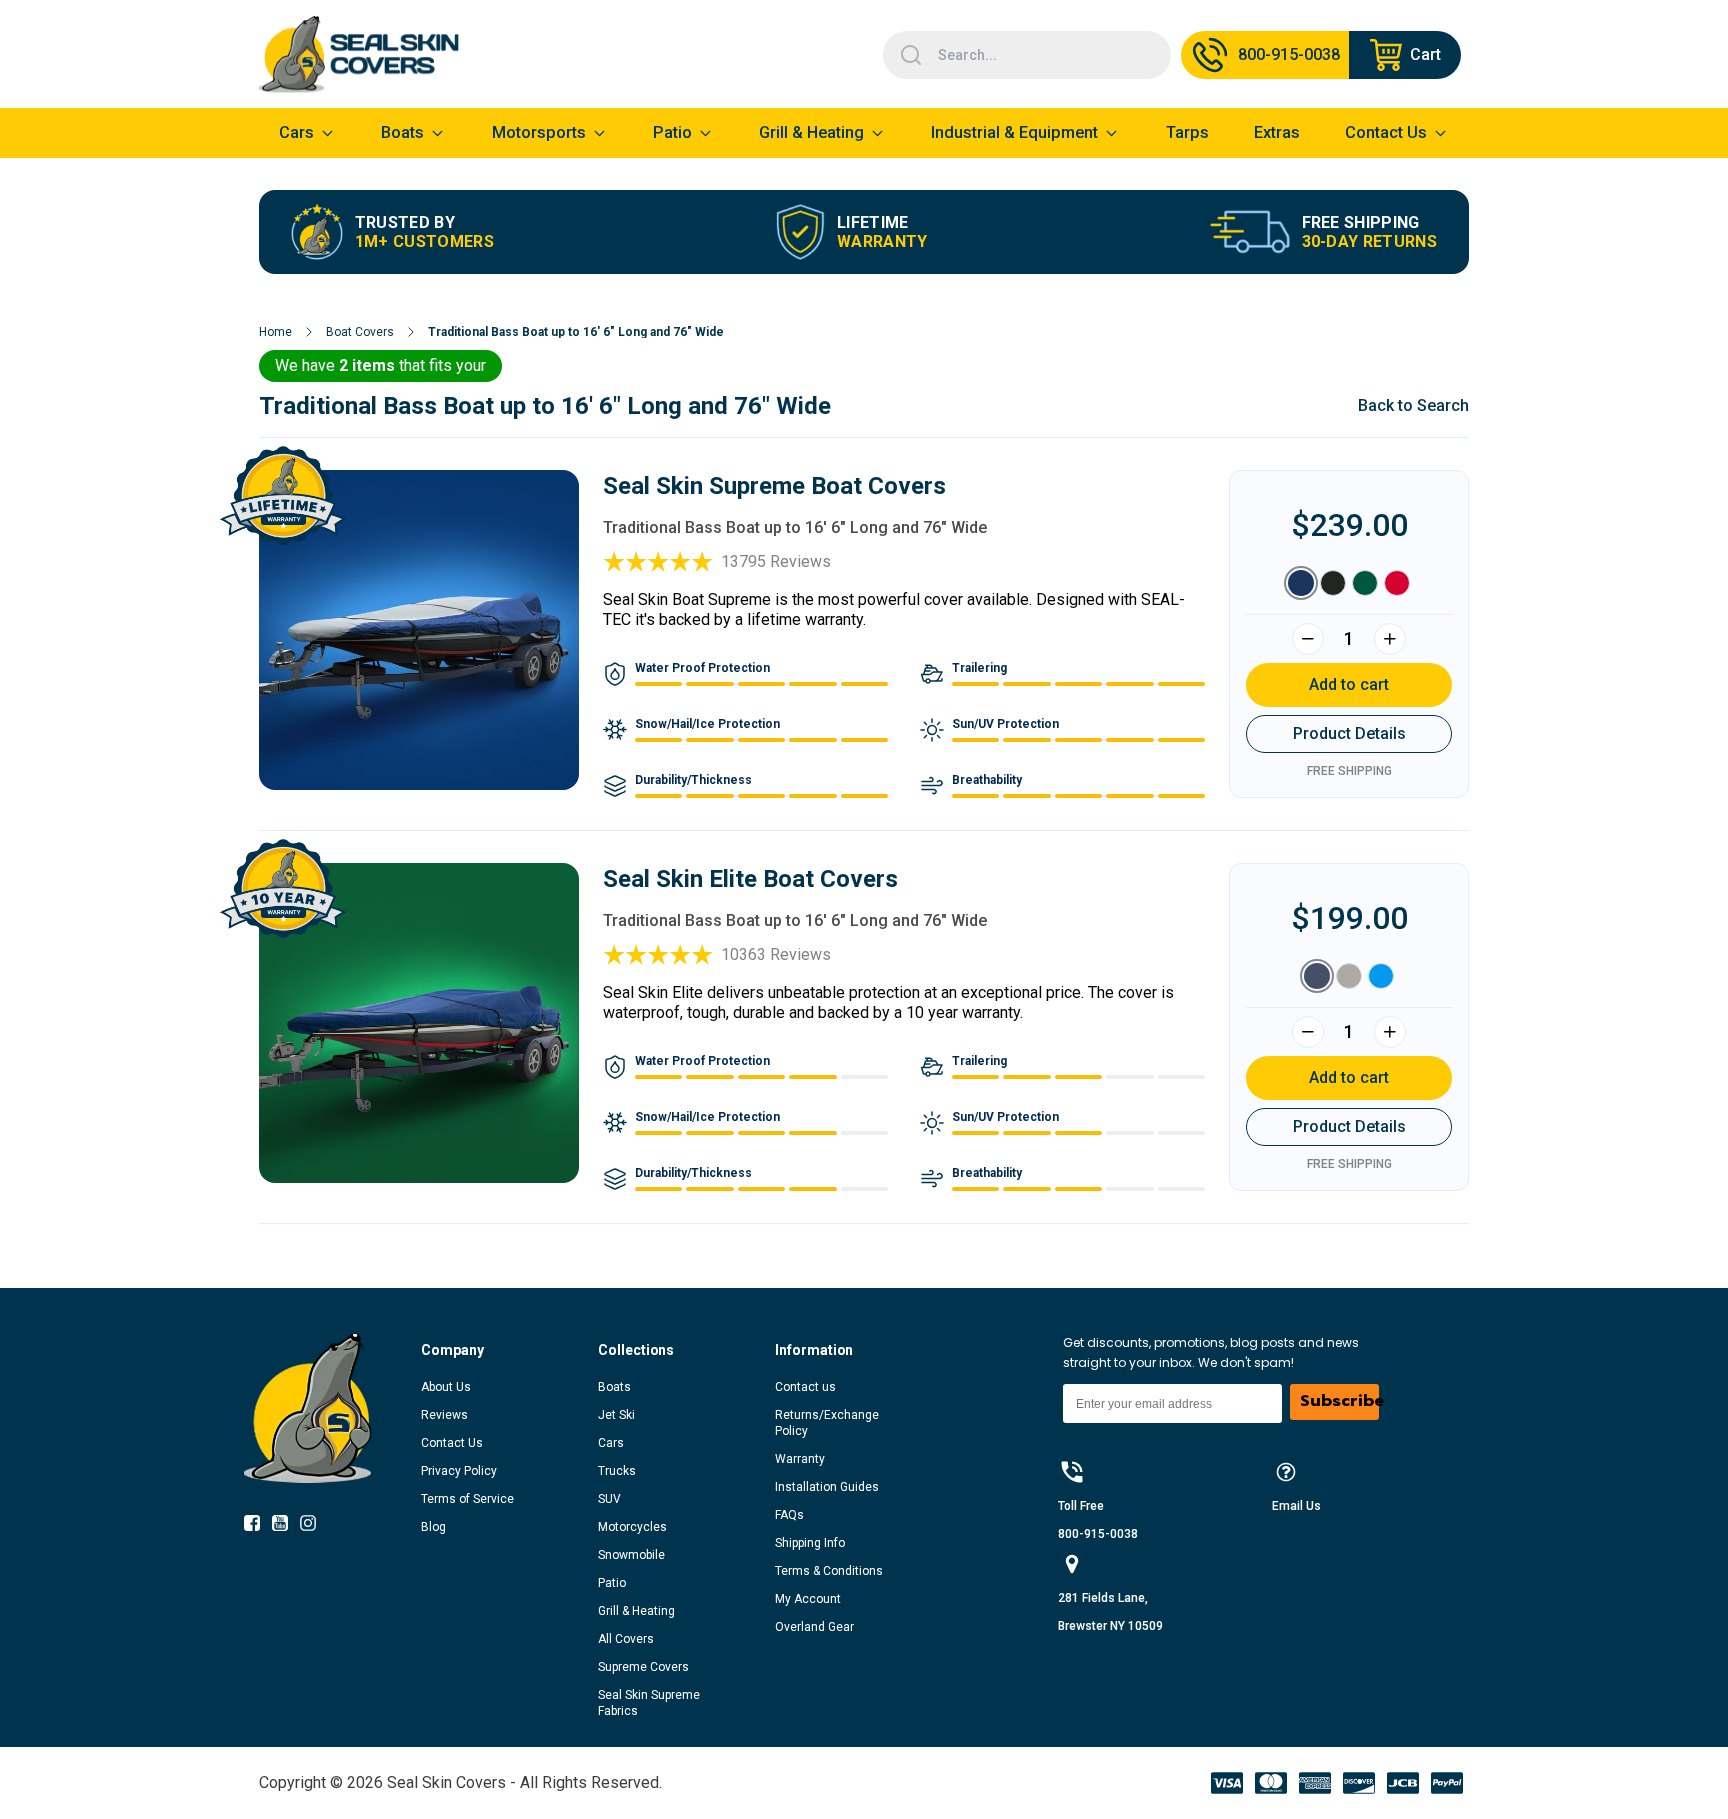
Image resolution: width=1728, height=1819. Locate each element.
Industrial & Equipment (1014, 132)
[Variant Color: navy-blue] (1317, 976)
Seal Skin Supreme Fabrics (649, 1703)
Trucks (617, 1471)
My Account (808, 1599)
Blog (433, 1527)
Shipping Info (810, 1543)
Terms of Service (467, 1499)
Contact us (805, 1387)
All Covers (626, 1639)
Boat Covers (360, 332)
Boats (614, 1387)
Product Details (1349, 733)
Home (275, 332)
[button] (509, 1350)
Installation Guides (827, 1487)
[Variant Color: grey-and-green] (1365, 583)
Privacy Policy (459, 1471)
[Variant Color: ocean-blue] (1381, 976)
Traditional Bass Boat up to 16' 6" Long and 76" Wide (576, 332)
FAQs (789, 1515)
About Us (446, 1387)
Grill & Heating (811, 132)
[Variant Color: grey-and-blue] (1301, 583)
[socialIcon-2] (314, 1526)
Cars (611, 1443)
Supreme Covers (643, 1667)
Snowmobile (631, 1555)
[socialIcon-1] (286, 1526)
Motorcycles (632, 1527)
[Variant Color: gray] (1349, 976)
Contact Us (452, 1443)
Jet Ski (616, 1415)
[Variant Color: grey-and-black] (1333, 583)
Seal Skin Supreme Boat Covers (774, 486)
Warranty (800, 1459)
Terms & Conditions (829, 1571)
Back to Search (1413, 405)
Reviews (444, 1415)
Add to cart (1349, 684)
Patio (672, 132)
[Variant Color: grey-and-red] (1397, 583)
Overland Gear (814, 1627)
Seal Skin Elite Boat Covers (750, 879)
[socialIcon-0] (258, 1526)
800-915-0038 (1098, 1534)
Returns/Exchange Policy (827, 1423)
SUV (609, 1499)
